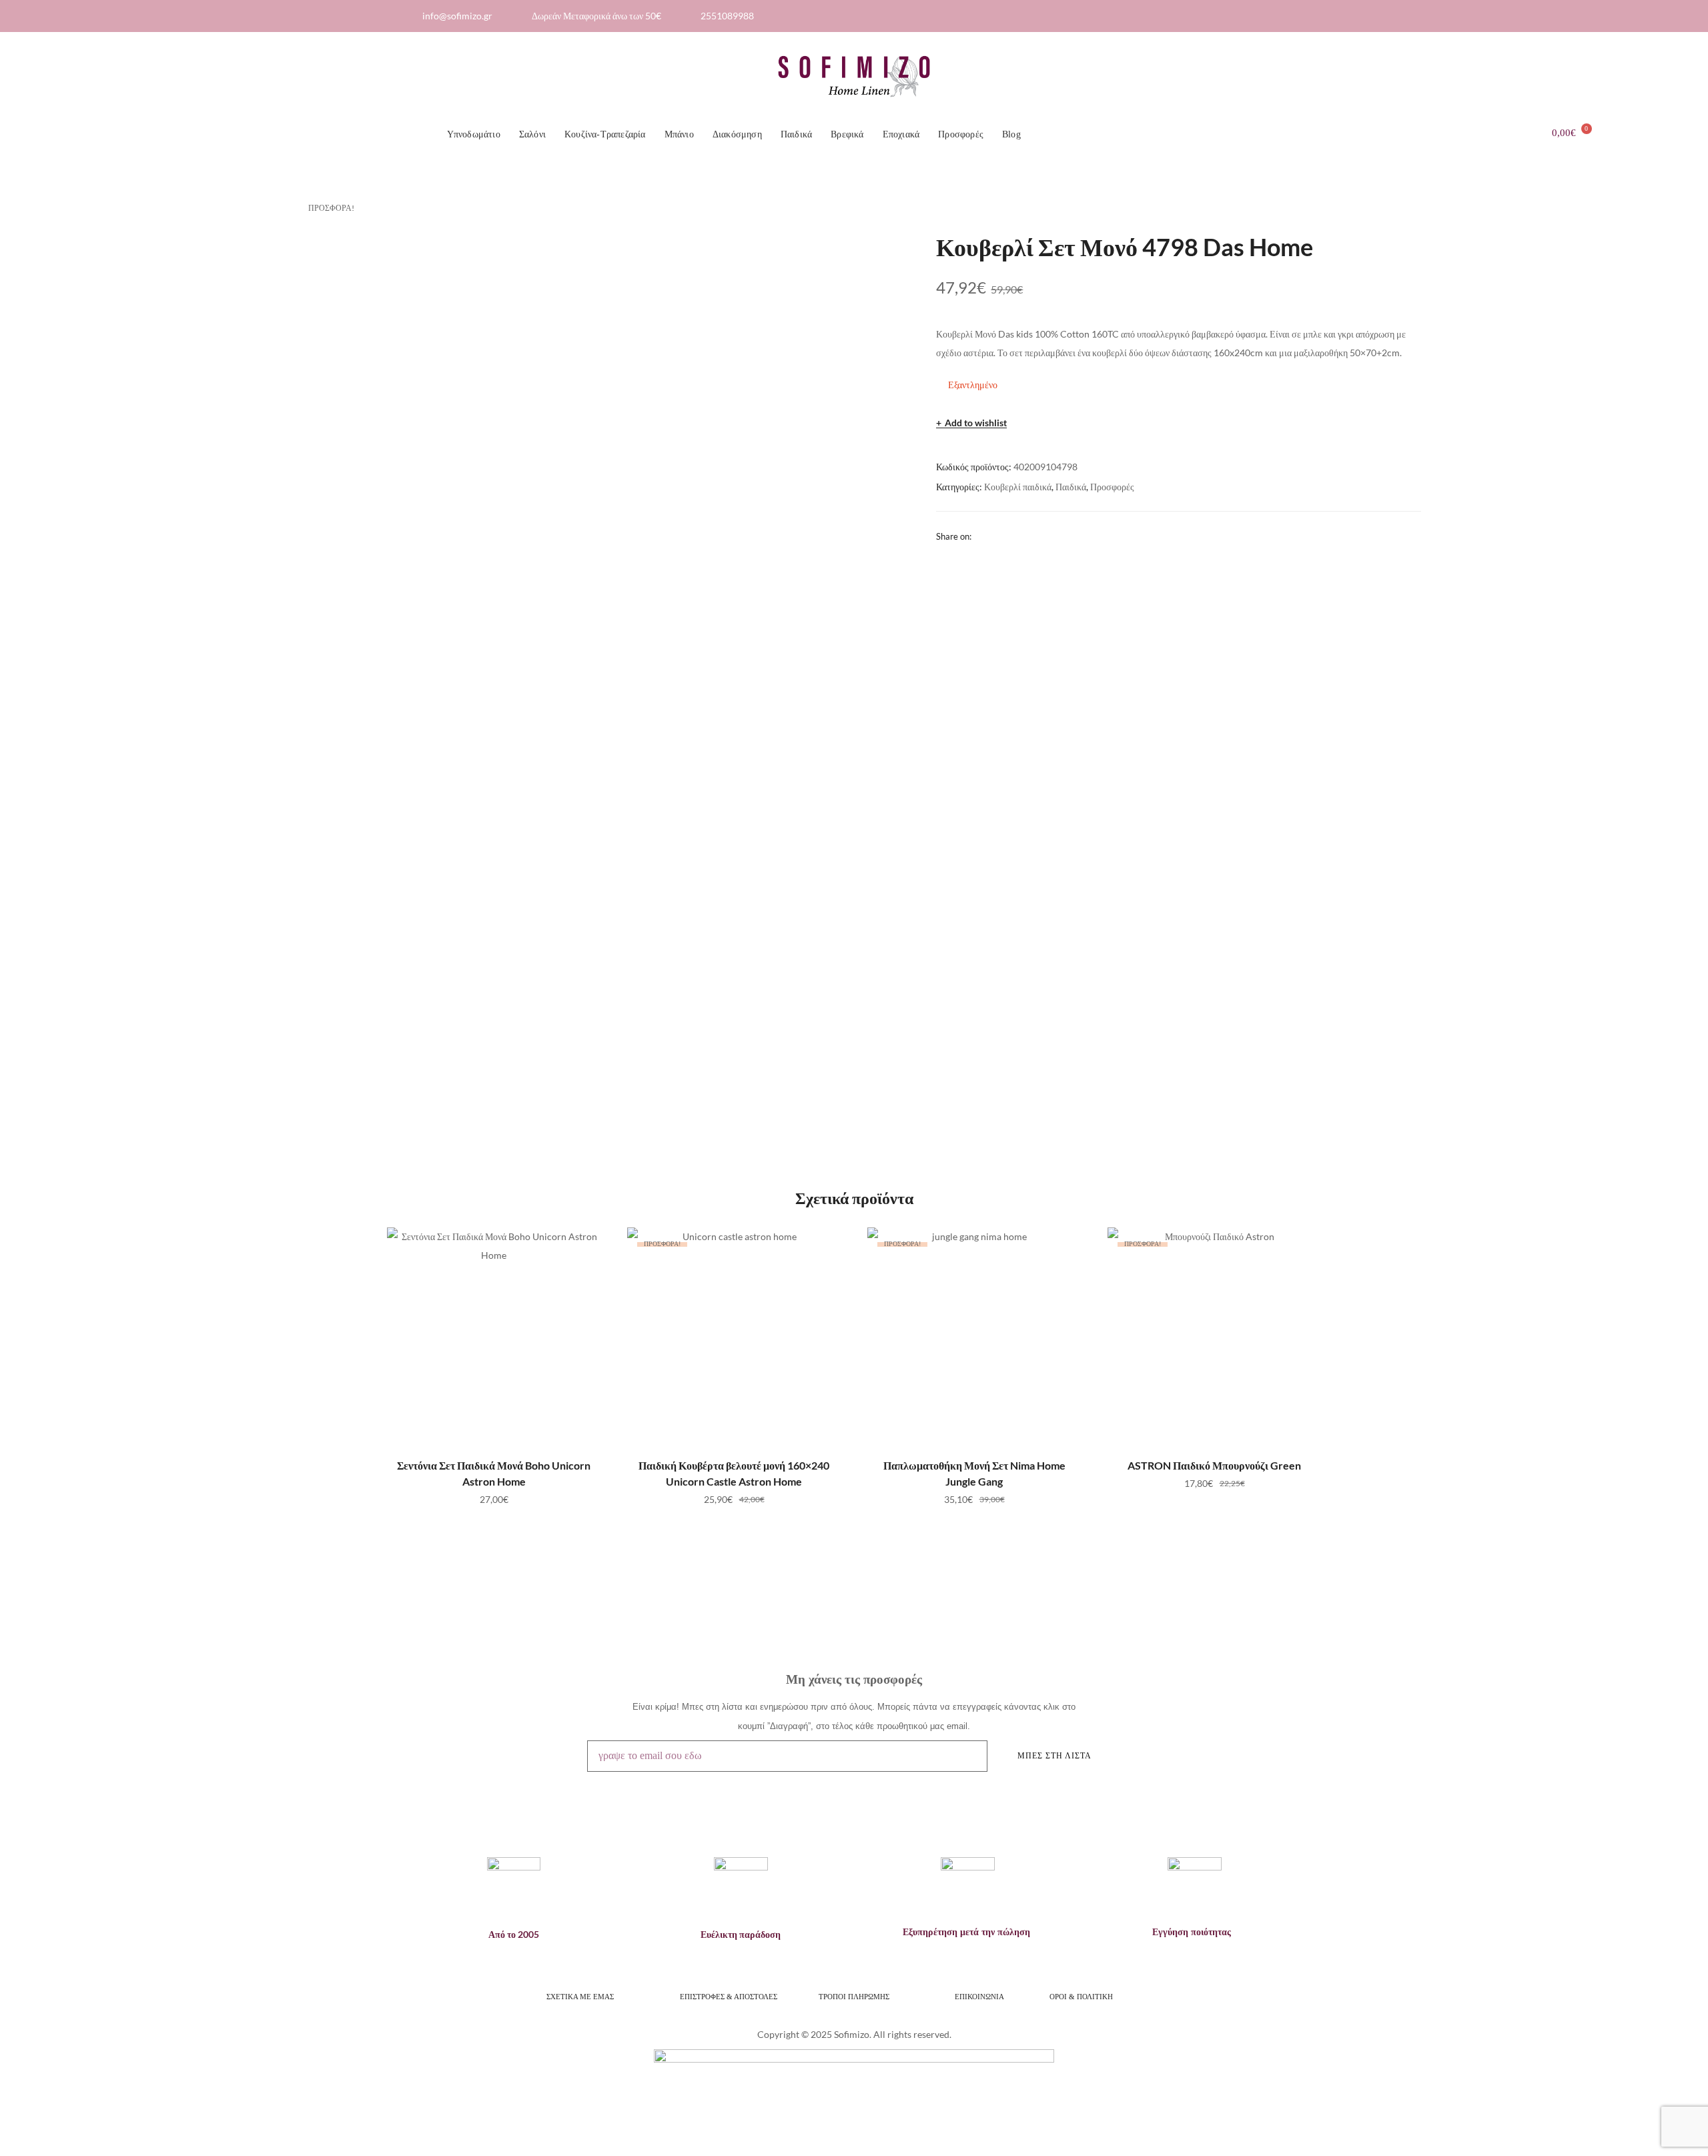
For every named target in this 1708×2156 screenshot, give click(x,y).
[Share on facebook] (981, 536)
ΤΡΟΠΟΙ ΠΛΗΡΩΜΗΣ (854, 1997)
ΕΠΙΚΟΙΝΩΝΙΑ (979, 1997)
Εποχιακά (901, 134)
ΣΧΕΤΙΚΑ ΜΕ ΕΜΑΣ (580, 1997)
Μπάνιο (679, 134)
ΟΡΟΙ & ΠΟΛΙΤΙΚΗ (1082, 1997)
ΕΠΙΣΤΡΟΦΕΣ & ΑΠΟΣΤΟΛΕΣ (729, 1997)
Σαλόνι (532, 134)
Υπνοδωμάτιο (474, 134)
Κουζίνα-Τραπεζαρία (605, 134)
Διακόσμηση (737, 134)
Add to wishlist (976, 423)
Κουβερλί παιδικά (1018, 487)
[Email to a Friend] (1014, 536)
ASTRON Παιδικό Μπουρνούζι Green (1214, 1465)
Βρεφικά (847, 134)
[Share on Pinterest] (997, 536)
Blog (1011, 134)
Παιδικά (796, 134)
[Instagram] (1280, 16)
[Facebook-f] (1258, 16)
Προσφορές (961, 134)
